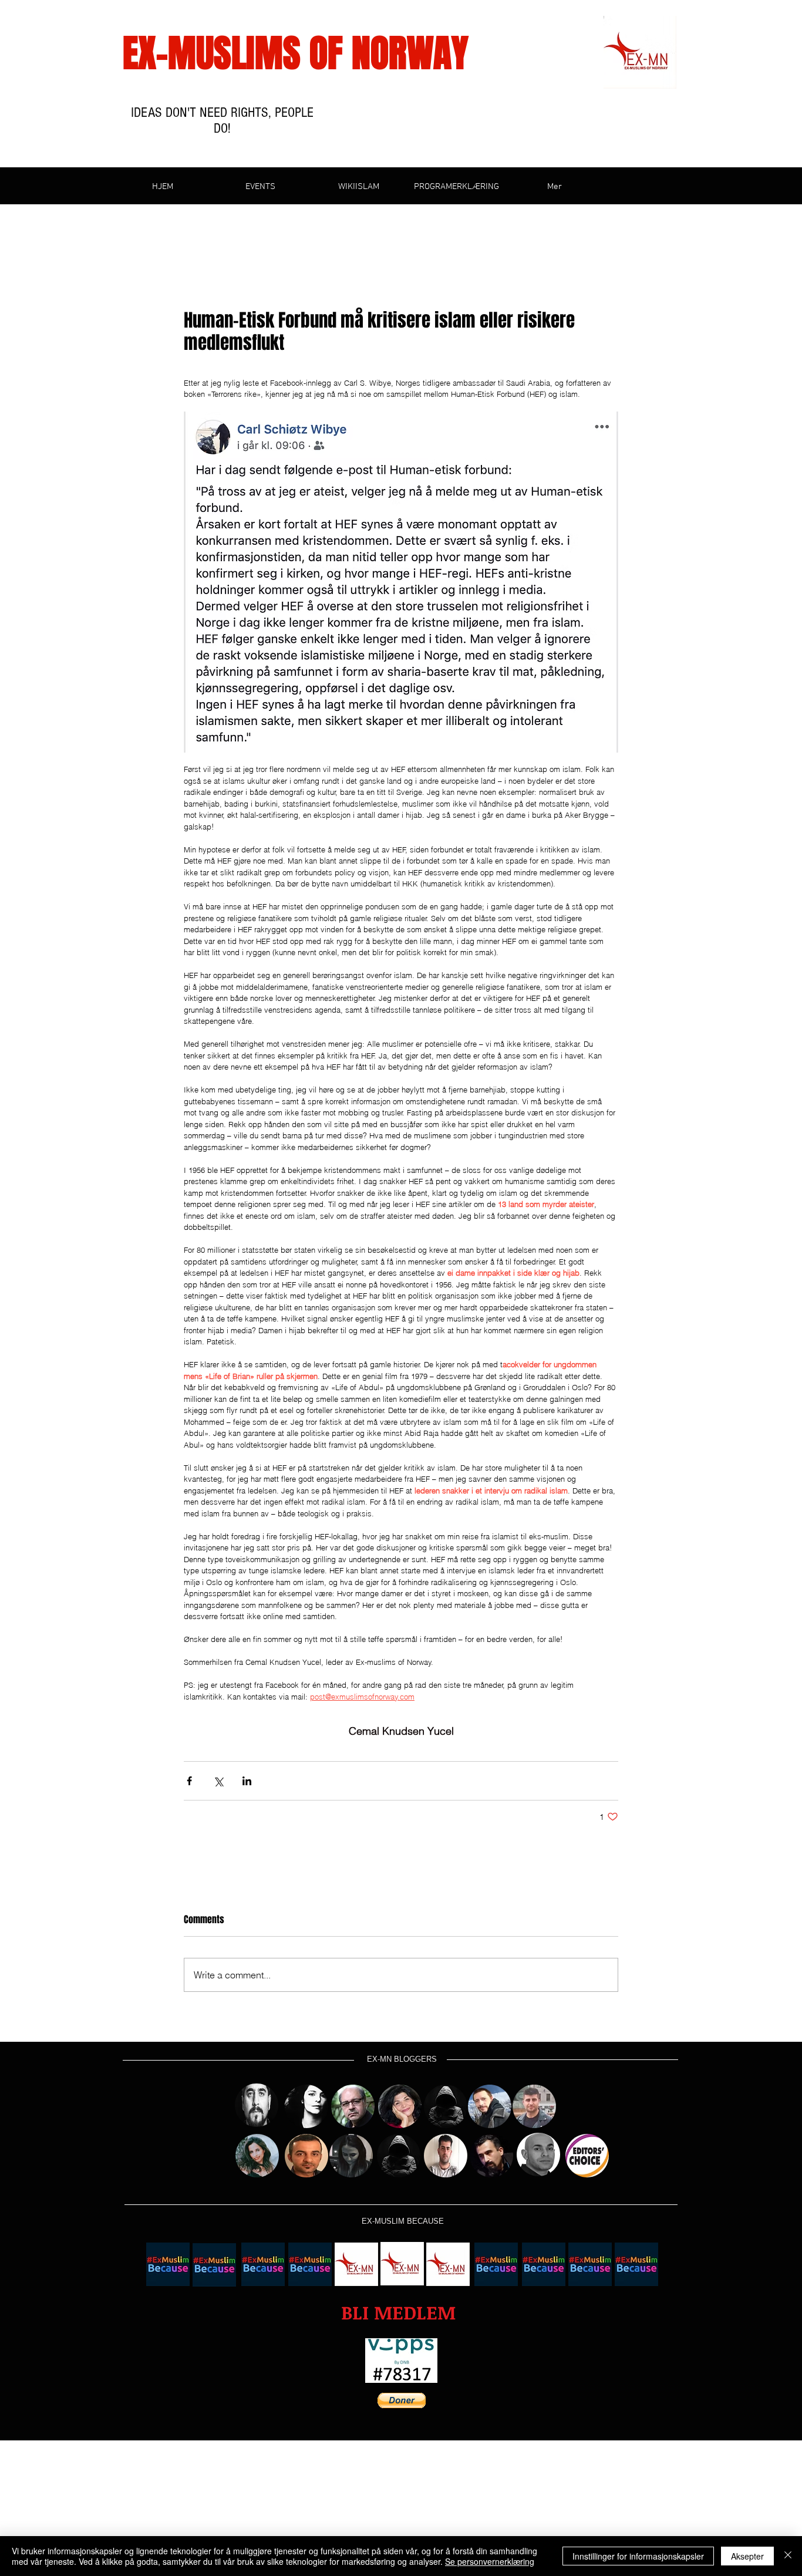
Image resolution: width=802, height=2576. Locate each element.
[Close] (788, 2556)
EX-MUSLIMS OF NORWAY (296, 53)
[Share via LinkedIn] (247, 1781)
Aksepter (747, 2556)
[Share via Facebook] (189, 1781)
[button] (398, 2313)
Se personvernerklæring (490, 2561)
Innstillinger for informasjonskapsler (638, 2556)
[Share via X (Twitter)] (218, 1781)
